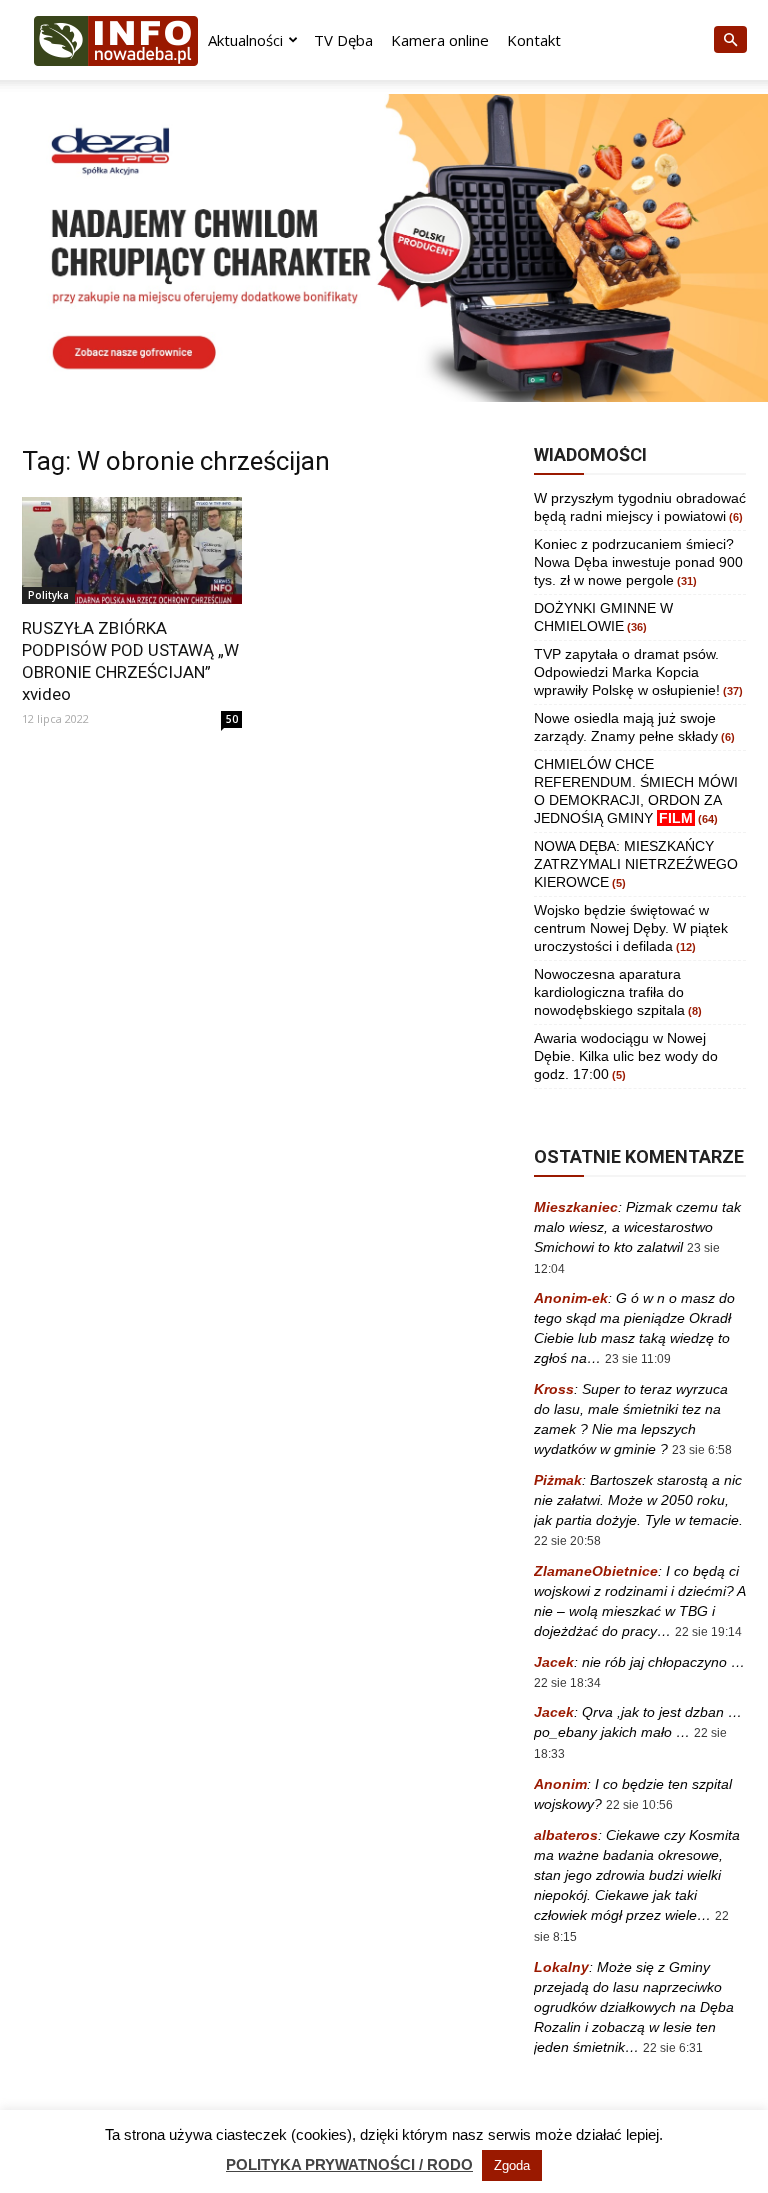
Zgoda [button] (512, 2165)
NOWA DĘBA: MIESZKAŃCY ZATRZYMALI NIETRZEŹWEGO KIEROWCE (636, 864)
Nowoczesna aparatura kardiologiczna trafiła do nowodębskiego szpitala (609, 992)
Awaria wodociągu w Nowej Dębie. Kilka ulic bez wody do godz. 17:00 (626, 1056)
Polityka (48, 595)
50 (232, 719)
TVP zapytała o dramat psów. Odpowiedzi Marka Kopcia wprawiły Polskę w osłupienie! (627, 672)
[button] (730, 40)
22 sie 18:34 (567, 1683)
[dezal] (384, 248)
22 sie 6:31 (673, 2048)
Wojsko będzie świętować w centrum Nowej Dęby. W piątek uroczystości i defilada (631, 928)
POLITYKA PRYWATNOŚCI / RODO (349, 2164)
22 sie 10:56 (639, 1805)
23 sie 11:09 (638, 1359)
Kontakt (534, 40)
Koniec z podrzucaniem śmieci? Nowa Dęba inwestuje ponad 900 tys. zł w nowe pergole (638, 562)
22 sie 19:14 (708, 1632)
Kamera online (440, 40)
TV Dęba (343, 40)
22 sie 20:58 (567, 1541)
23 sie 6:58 (702, 1450)
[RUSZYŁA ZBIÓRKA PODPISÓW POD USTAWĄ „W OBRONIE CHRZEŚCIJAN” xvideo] (132, 551)
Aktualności (245, 40)
